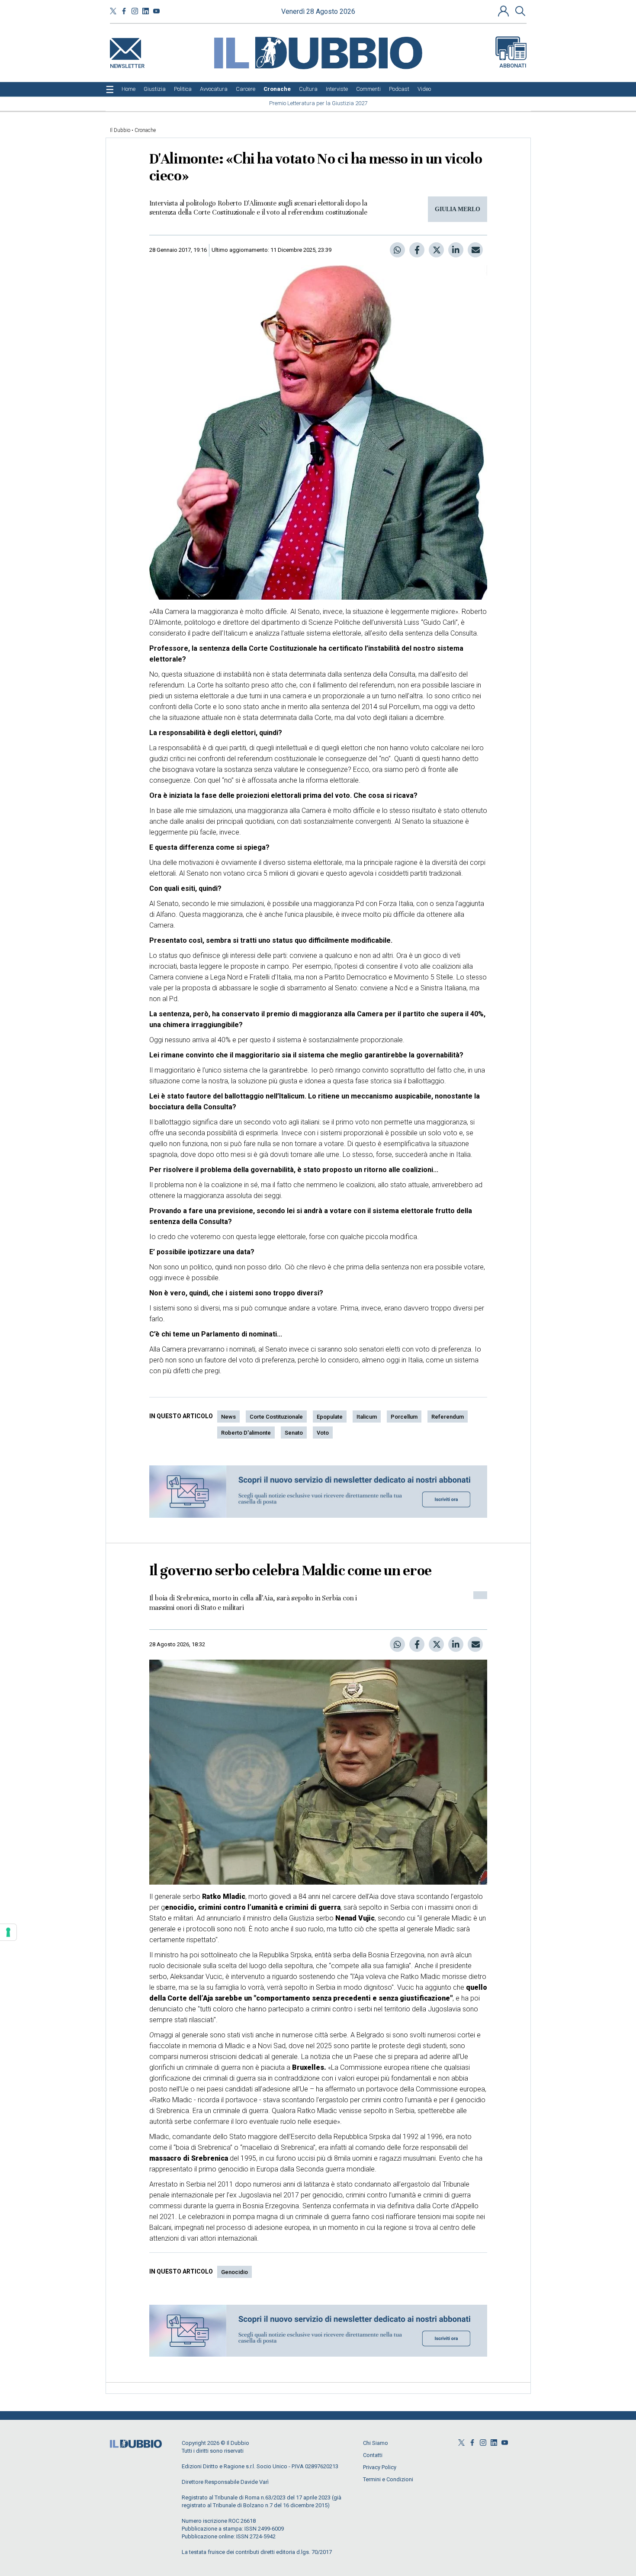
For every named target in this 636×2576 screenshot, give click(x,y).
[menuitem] (128, 89)
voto (323, 1433)
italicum (367, 1417)
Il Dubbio (120, 130)
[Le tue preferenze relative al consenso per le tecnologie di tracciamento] (8, 1932)
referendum (448, 1417)
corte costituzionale (276, 1417)
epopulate (330, 1417)
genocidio (234, 2272)
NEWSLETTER (127, 64)
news (228, 1417)
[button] (504, 11)
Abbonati (513, 66)
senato (294, 1433)
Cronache (145, 130)
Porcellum (404, 1417)
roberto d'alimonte (246, 1433)
